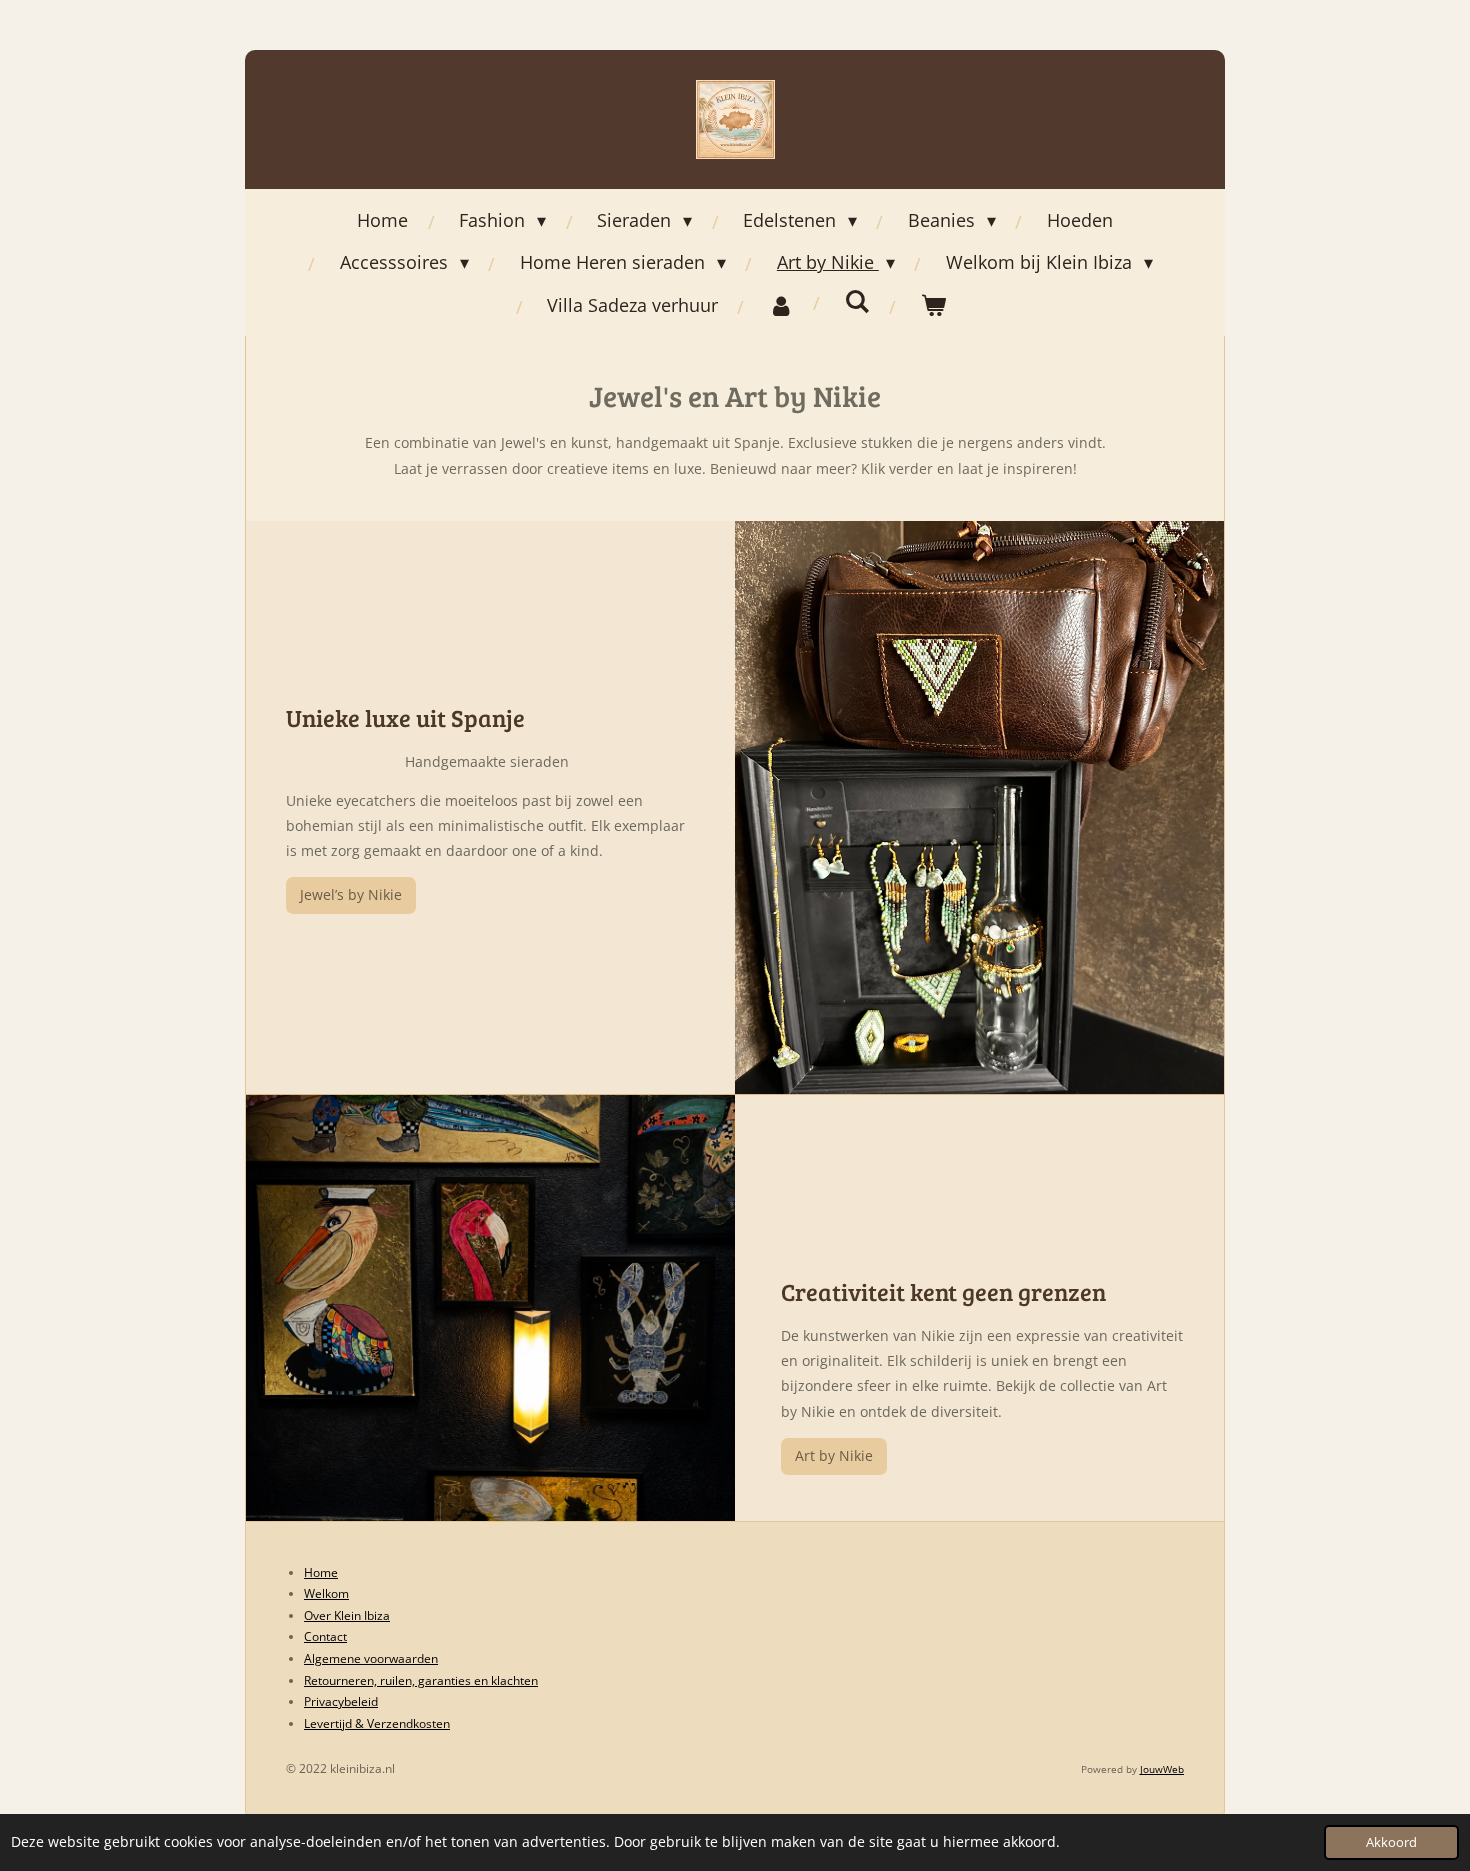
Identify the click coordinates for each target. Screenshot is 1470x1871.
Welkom (326, 1593)
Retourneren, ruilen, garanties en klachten (421, 1680)
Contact (325, 1636)
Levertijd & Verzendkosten (377, 1723)
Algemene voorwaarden (371, 1658)
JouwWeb (1162, 1769)
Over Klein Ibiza (347, 1615)
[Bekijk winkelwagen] (933, 305)
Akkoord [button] (1391, 1842)
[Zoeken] (857, 301)
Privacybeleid (341, 1701)
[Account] (781, 305)
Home (321, 1572)
